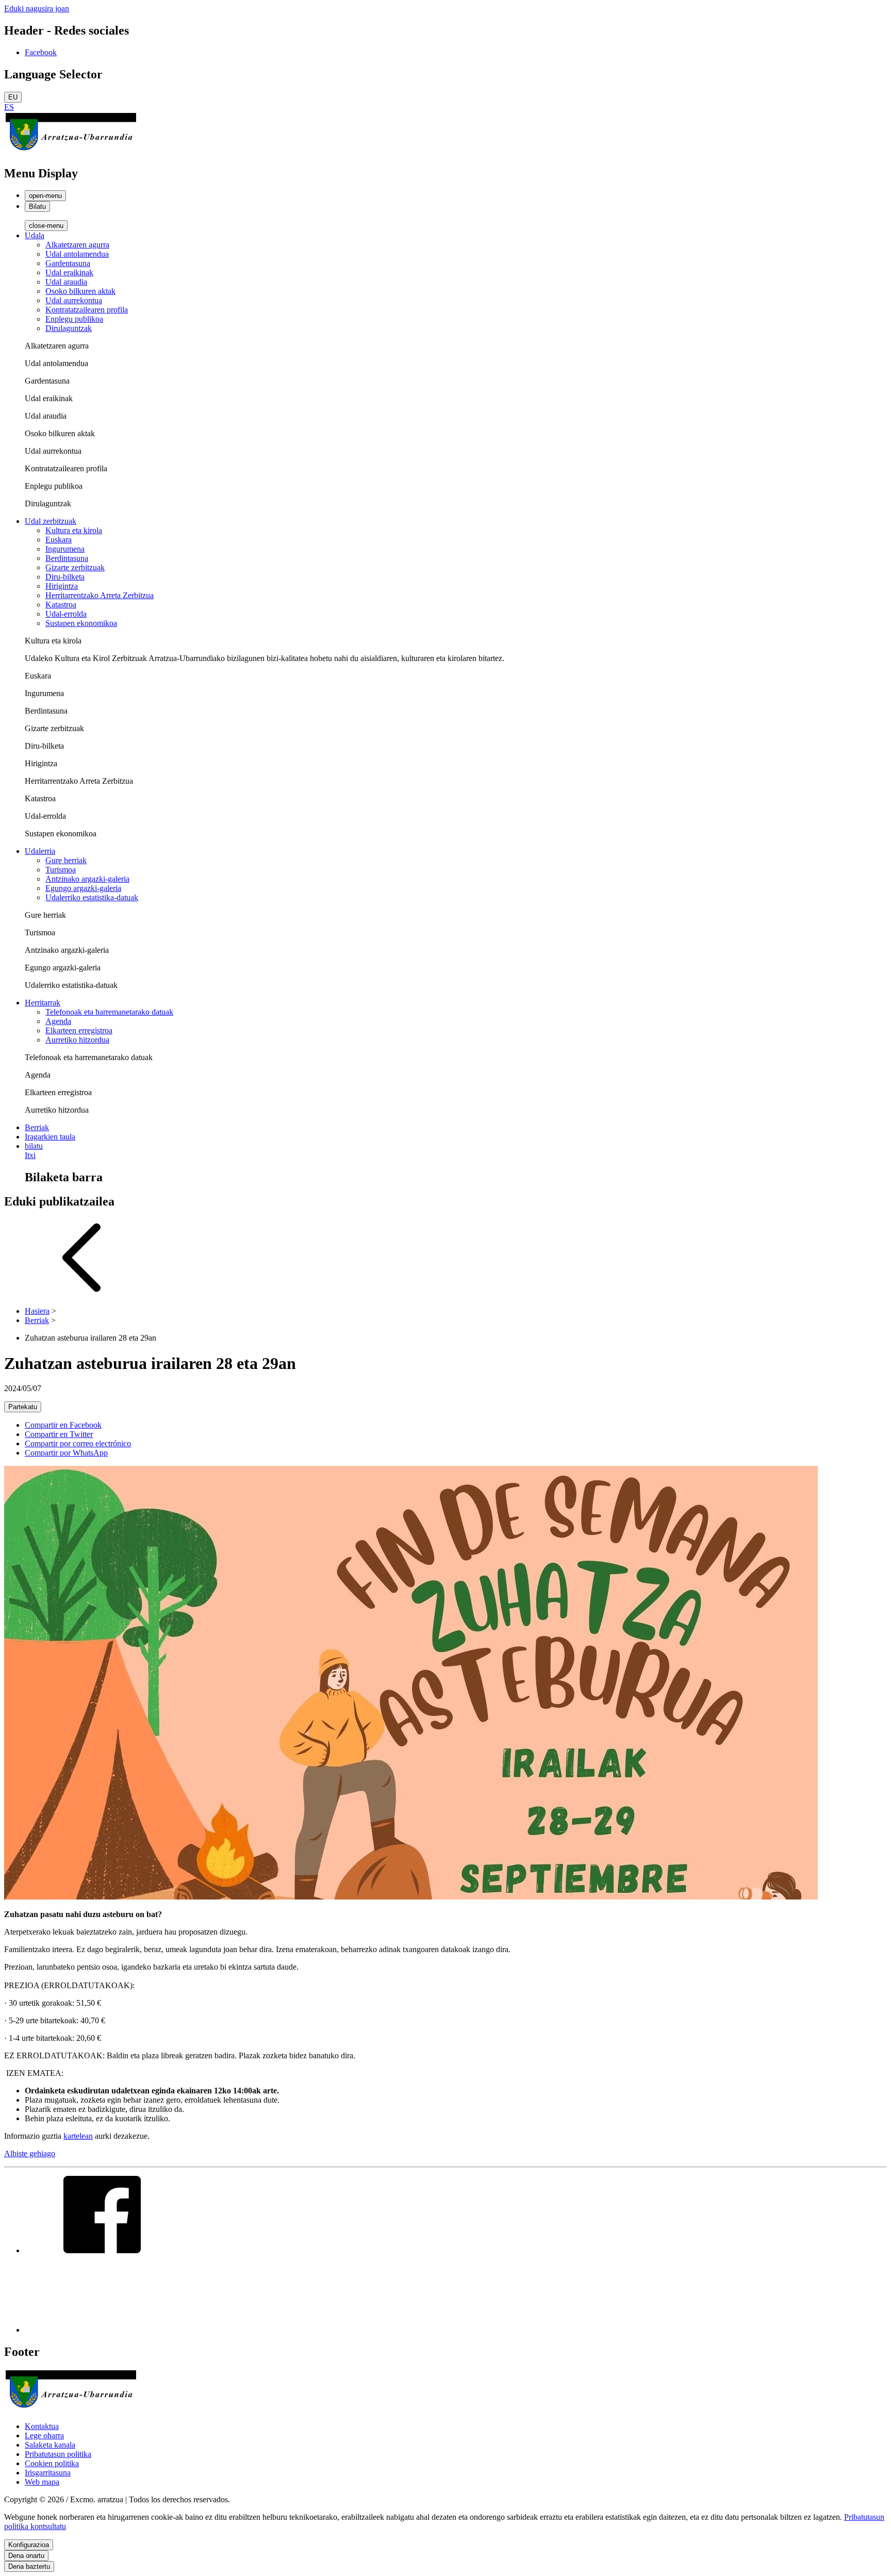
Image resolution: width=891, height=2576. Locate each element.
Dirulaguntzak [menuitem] (69, 328)
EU (13, 97)
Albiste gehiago (30, 2153)
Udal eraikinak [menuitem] (69, 273)
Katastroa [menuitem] (61, 605)
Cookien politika (52, 2463)
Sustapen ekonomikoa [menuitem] (81, 623)
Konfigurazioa (29, 2545)
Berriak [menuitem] (37, 1127)
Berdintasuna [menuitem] (67, 558)
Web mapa (42, 2482)
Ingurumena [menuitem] (65, 549)
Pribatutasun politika (58, 2454)
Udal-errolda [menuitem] (66, 614)
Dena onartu (26, 2556)
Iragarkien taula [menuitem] (50, 1137)
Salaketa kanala (50, 2445)
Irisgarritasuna (48, 2473)
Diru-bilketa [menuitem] (65, 577)
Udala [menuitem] (35, 235)
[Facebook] (102, 2250)
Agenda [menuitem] (58, 1021)
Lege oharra (44, 2435)
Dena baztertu (29, 2566)
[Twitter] (102, 2330)
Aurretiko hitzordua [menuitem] (77, 1040)
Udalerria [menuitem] (40, 851)
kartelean (78, 2136)
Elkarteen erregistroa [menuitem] (79, 1030)
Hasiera (37, 1311)
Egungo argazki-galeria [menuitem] (83, 888)
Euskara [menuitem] (59, 540)
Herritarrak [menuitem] (43, 1003)
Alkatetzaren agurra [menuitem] (77, 245)
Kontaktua (42, 2426)
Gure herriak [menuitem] (66, 860)
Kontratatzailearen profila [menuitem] (87, 310)
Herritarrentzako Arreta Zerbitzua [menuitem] (100, 595)
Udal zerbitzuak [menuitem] (51, 521)
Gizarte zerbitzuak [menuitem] (75, 567)
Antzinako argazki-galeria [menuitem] (87, 879)
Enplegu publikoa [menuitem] (74, 319)
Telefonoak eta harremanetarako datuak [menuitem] (109, 1012)
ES (9, 107)
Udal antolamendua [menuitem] (77, 254)
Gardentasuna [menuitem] (68, 263)
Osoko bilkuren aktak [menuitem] (80, 291)
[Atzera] (81, 1293)
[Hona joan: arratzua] (71, 151)
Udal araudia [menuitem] (66, 282)
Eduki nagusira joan (37, 9)
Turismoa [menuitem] (61, 870)
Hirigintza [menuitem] (62, 586)
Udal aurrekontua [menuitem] (74, 300)
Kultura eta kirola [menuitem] (74, 530)
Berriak (37, 1320)
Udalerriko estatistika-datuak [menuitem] (92, 897)
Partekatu (23, 1407)
